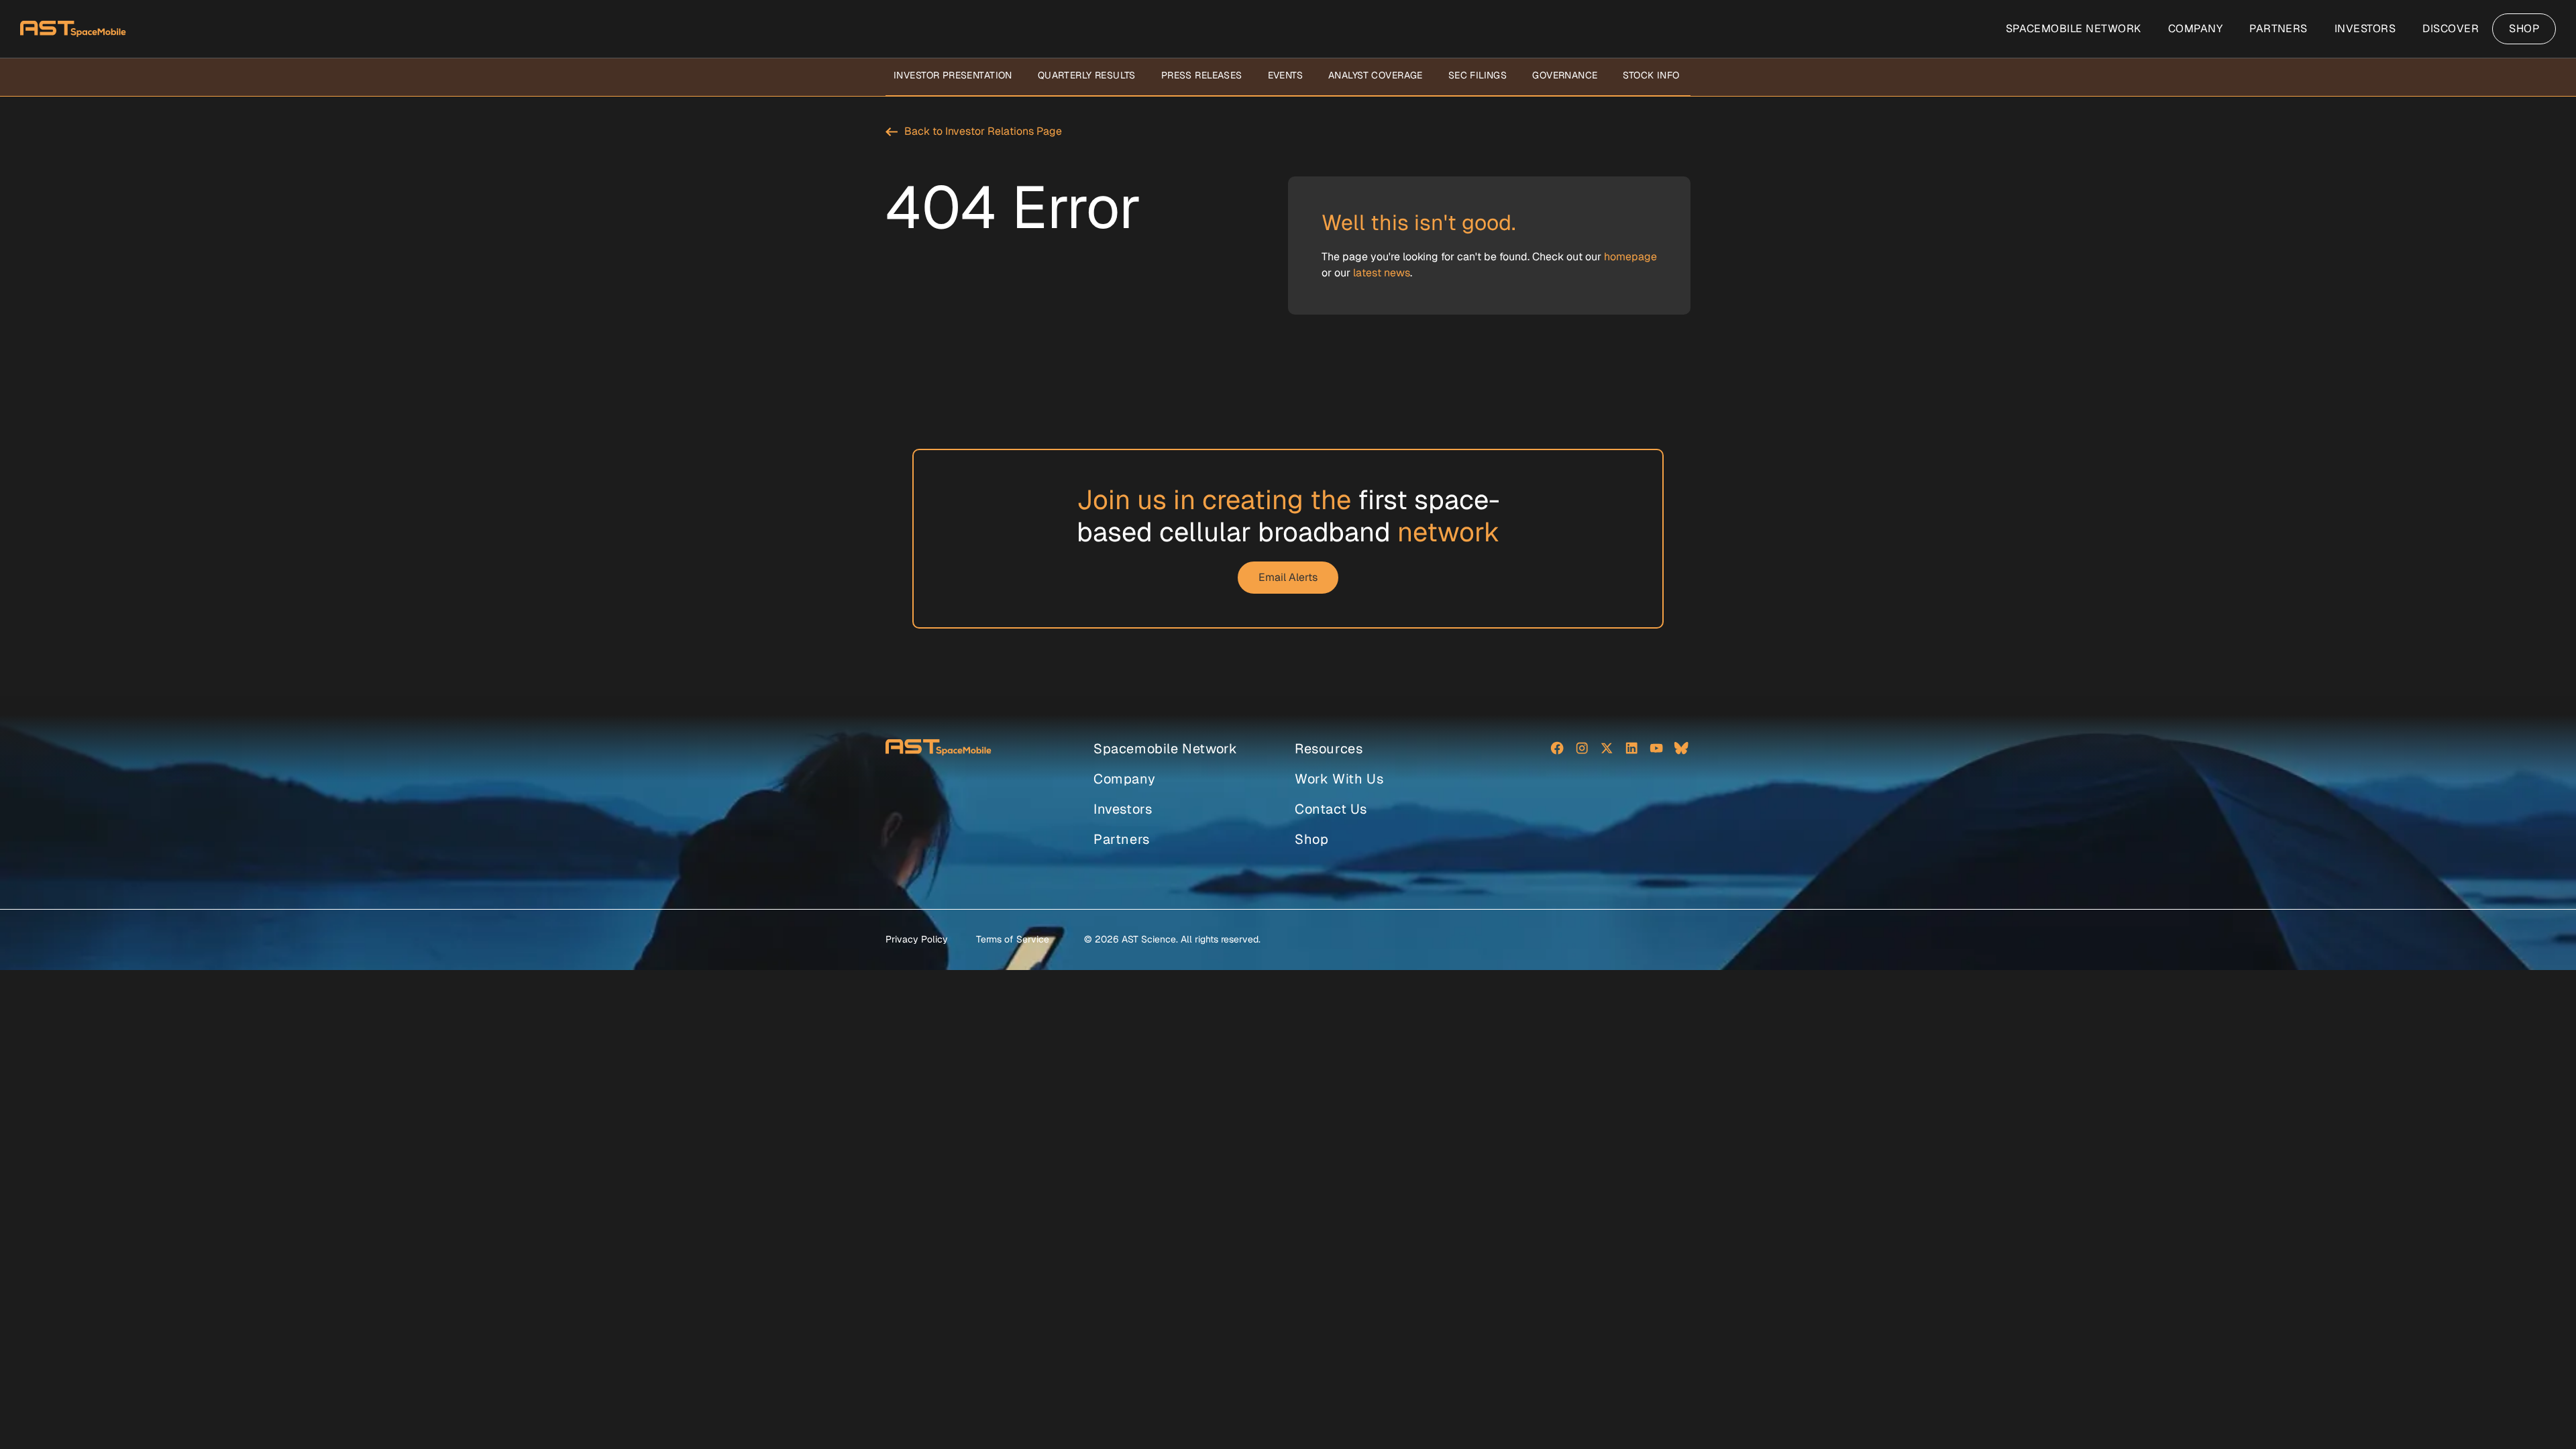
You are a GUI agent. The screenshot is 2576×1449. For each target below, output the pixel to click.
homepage (1630, 257)
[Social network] (1557, 750)
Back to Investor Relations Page (983, 131)
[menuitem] (2074, 29)
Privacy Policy (917, 939)
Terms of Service (1013, 939)
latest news (1382, 273)
